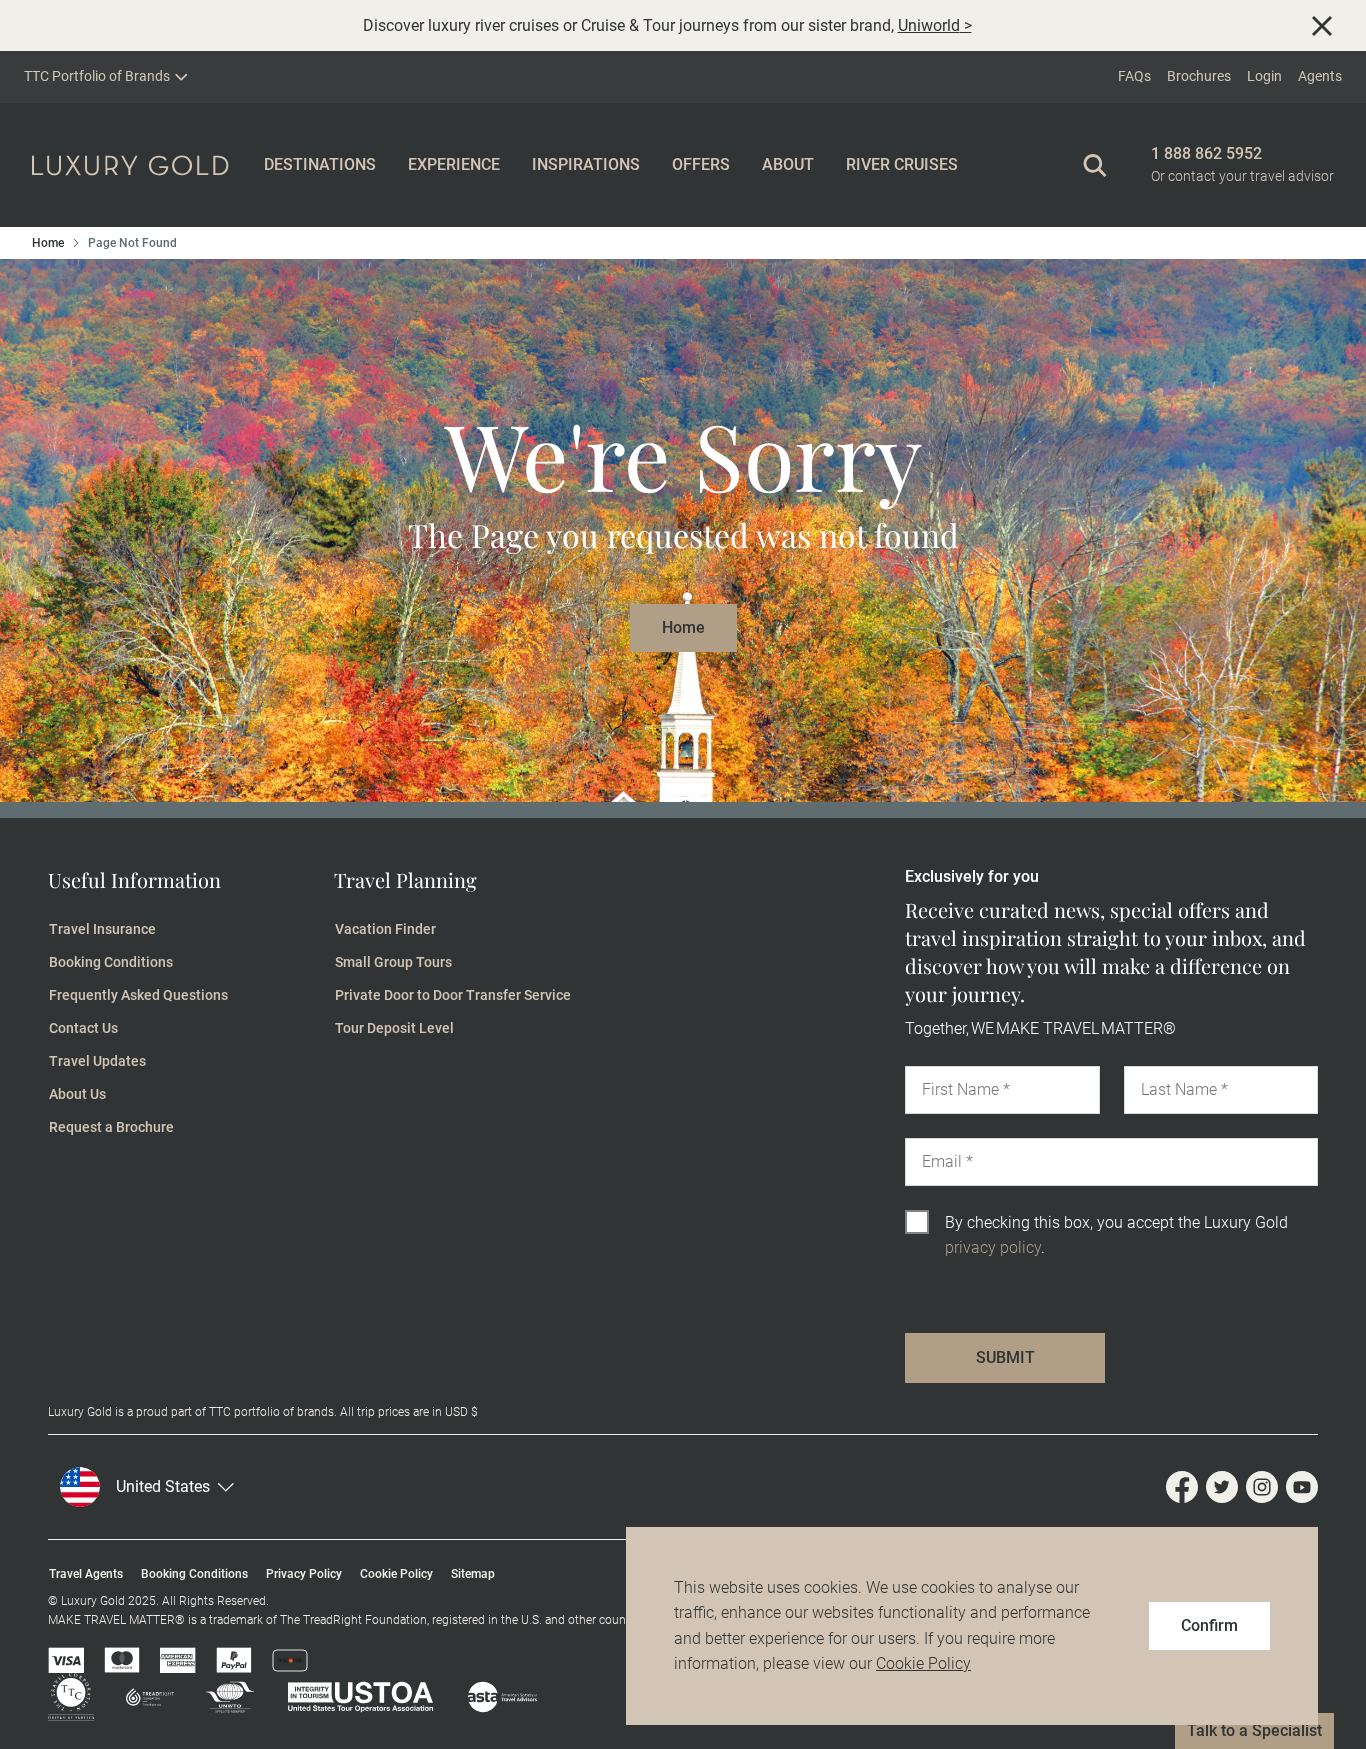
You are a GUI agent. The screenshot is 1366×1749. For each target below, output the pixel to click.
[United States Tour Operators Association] (344, 1697)
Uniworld (929, 25)
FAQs (1134, 76)
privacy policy (993, 1247)
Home (48, 243)
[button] (217, 1487)
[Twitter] (1226, 1487)
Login (1264, 76)
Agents (1320, 76)
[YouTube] (1302, 1487)
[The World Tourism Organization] (214, 1697)
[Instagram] (1266, 1487)
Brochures (1199, 76)
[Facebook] (1186, 1487)
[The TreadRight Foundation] (134, 1697)
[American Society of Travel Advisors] (487, 1697)
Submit (1005, 1357)
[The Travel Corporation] (71, 1697)
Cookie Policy (923, 1663)
